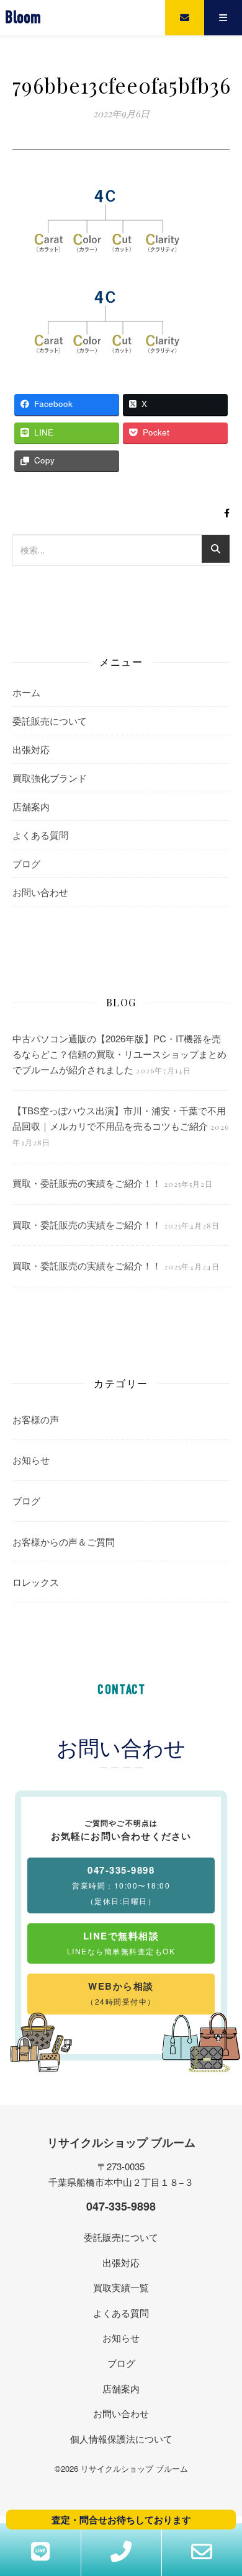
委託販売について (50, 721)
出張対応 (31, 749)
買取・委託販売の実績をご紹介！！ (87, 1183)
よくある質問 (40, 835)
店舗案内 (31, 806)
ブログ (26, 863)
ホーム (26, 692)
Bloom (23, 18)
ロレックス (36, 1582)
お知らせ (31, 1460)
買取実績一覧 (121, 2287)
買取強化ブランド (50, 778)
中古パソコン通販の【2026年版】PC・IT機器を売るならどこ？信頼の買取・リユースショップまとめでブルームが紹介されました (119, 1053)
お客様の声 (36, 1419)
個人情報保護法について (121, 2439)
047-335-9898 (121, 2206)
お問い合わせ (40, 892)
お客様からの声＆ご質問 (64, 1541)
